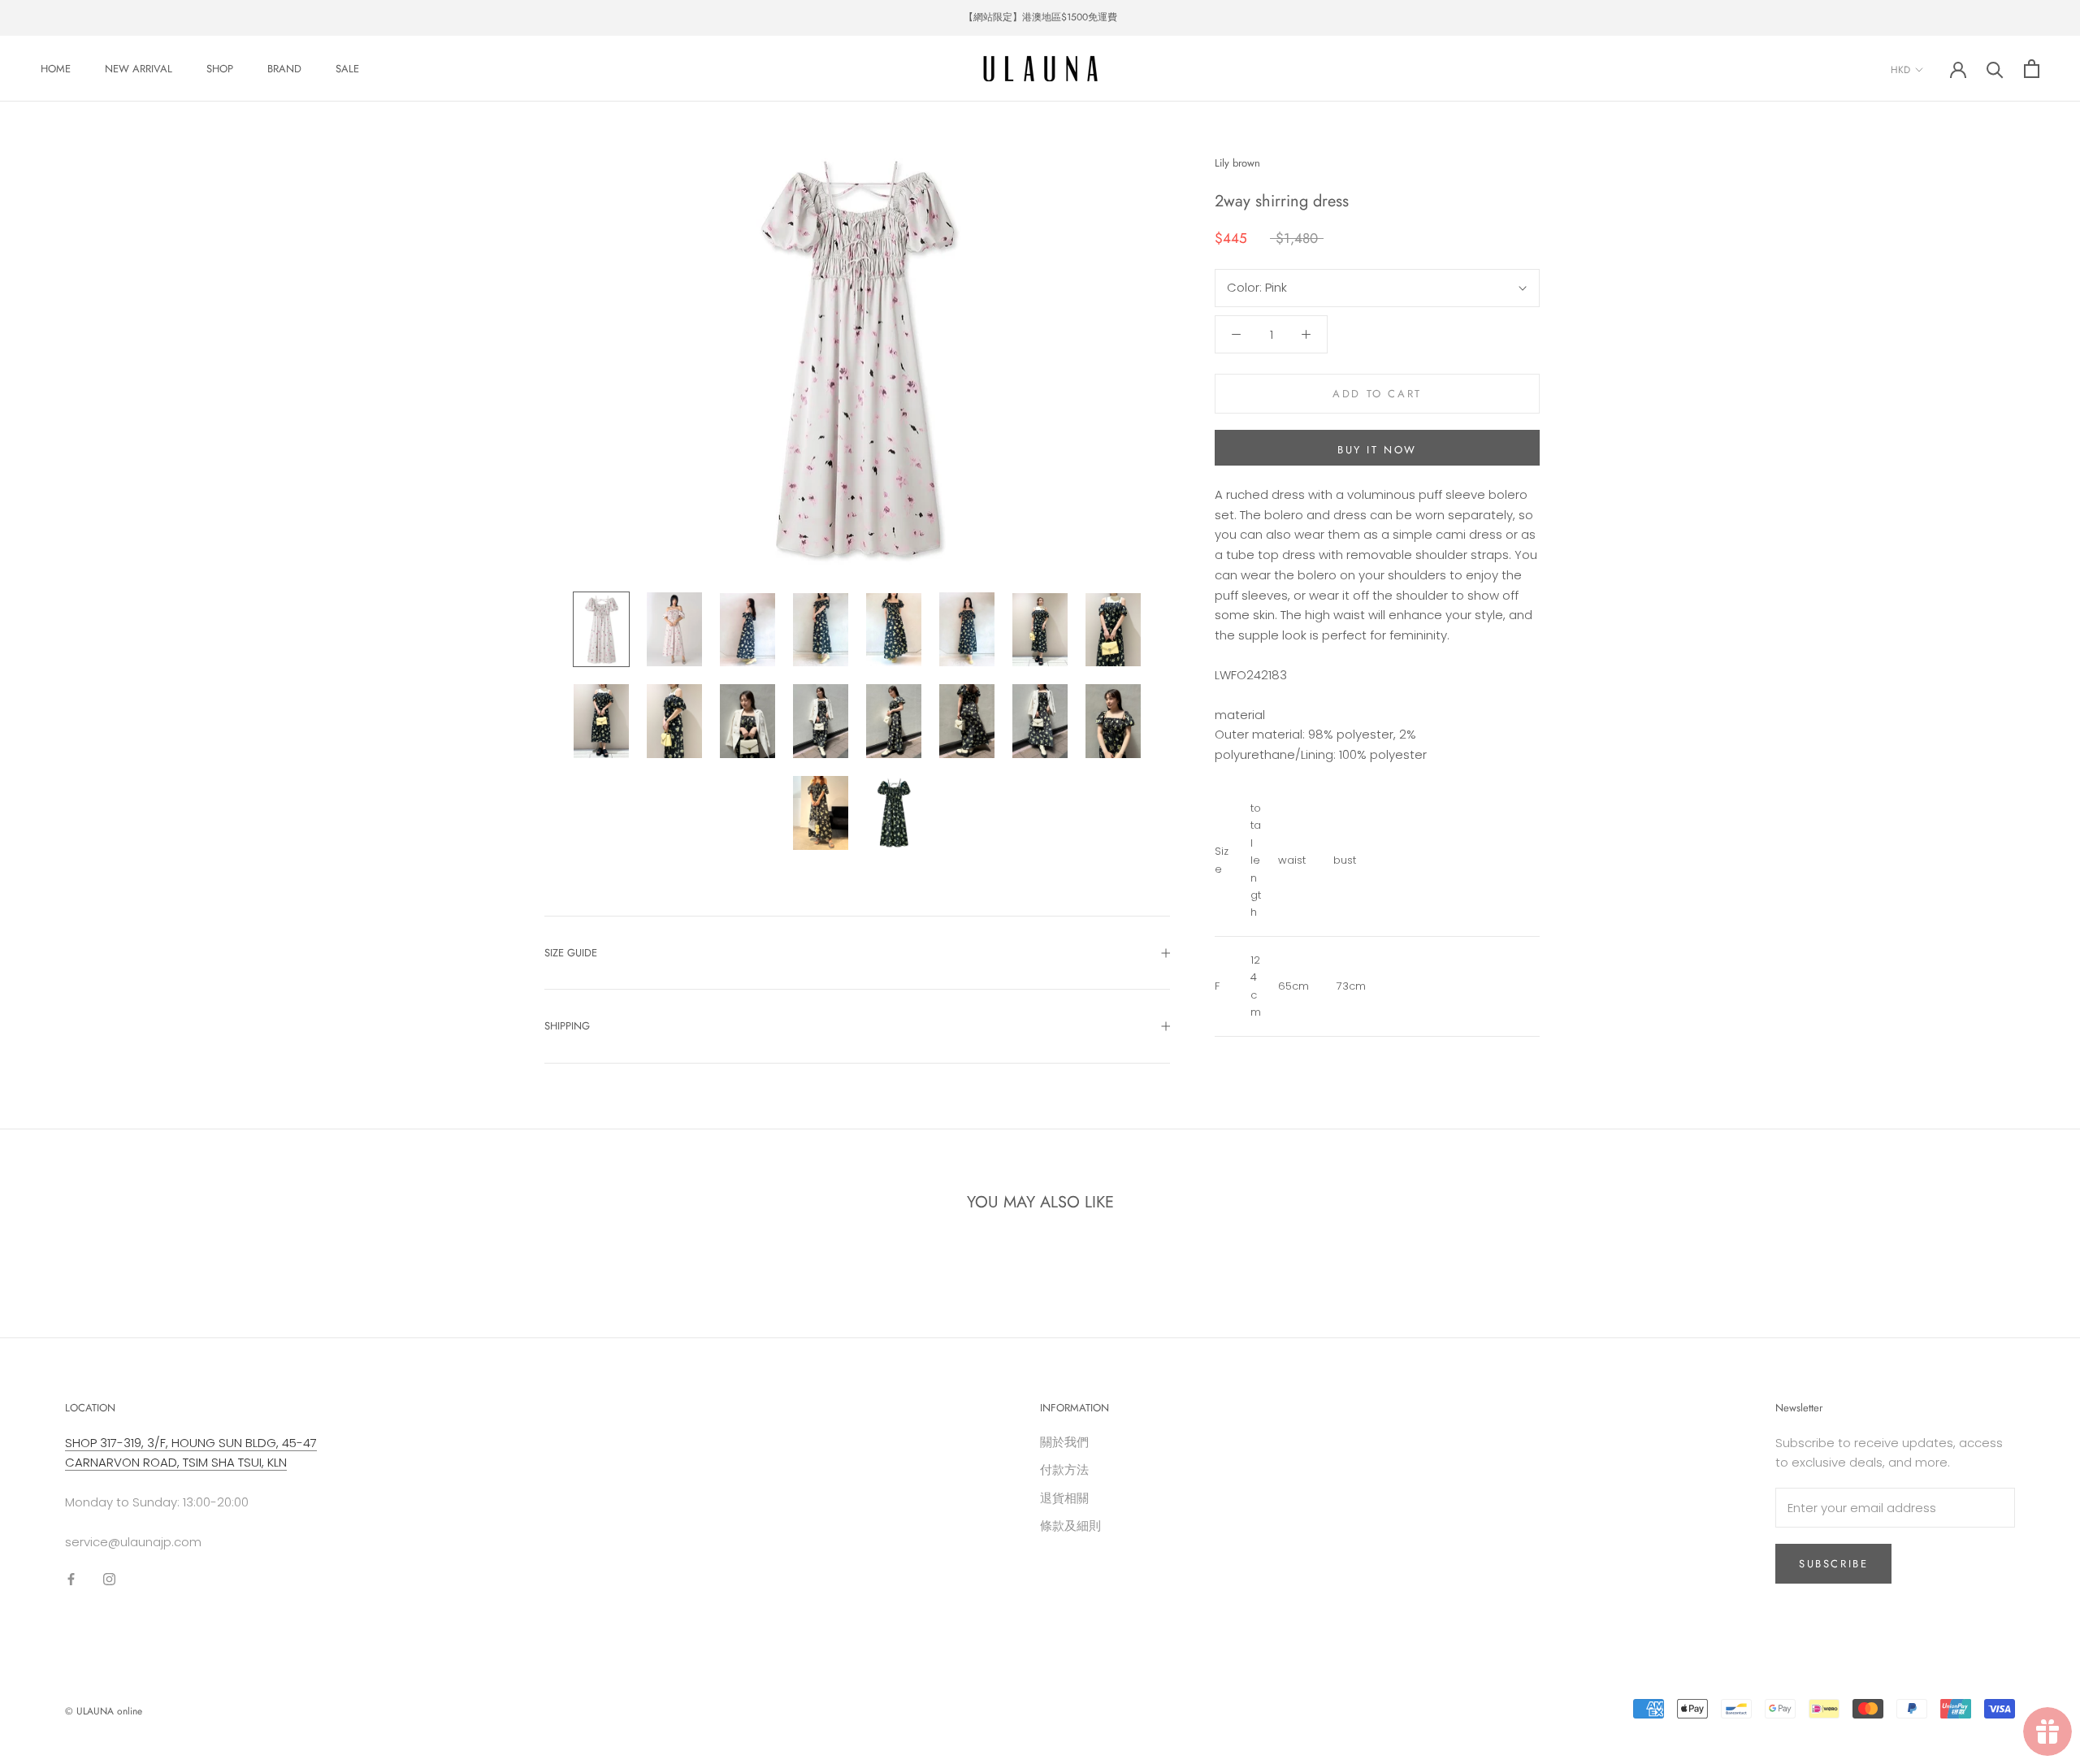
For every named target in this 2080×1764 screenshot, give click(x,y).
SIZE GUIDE (571, 953)
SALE (347, 69)
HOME (56, 69)
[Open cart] (2032, 69)
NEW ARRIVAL (139, 69)
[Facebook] (71, 1579)
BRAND (284, 69)
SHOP (220, 69)
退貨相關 (1064, 1498)
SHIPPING (567, 1026)
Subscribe (1833, 1564)
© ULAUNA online (104, 1711)
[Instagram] (109, 1579)
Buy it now (1377, 450)
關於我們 (1064, 1442)
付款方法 (1064, 1469)
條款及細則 (1070, 1526)
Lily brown (1237, 163)
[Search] (1995, 69)
